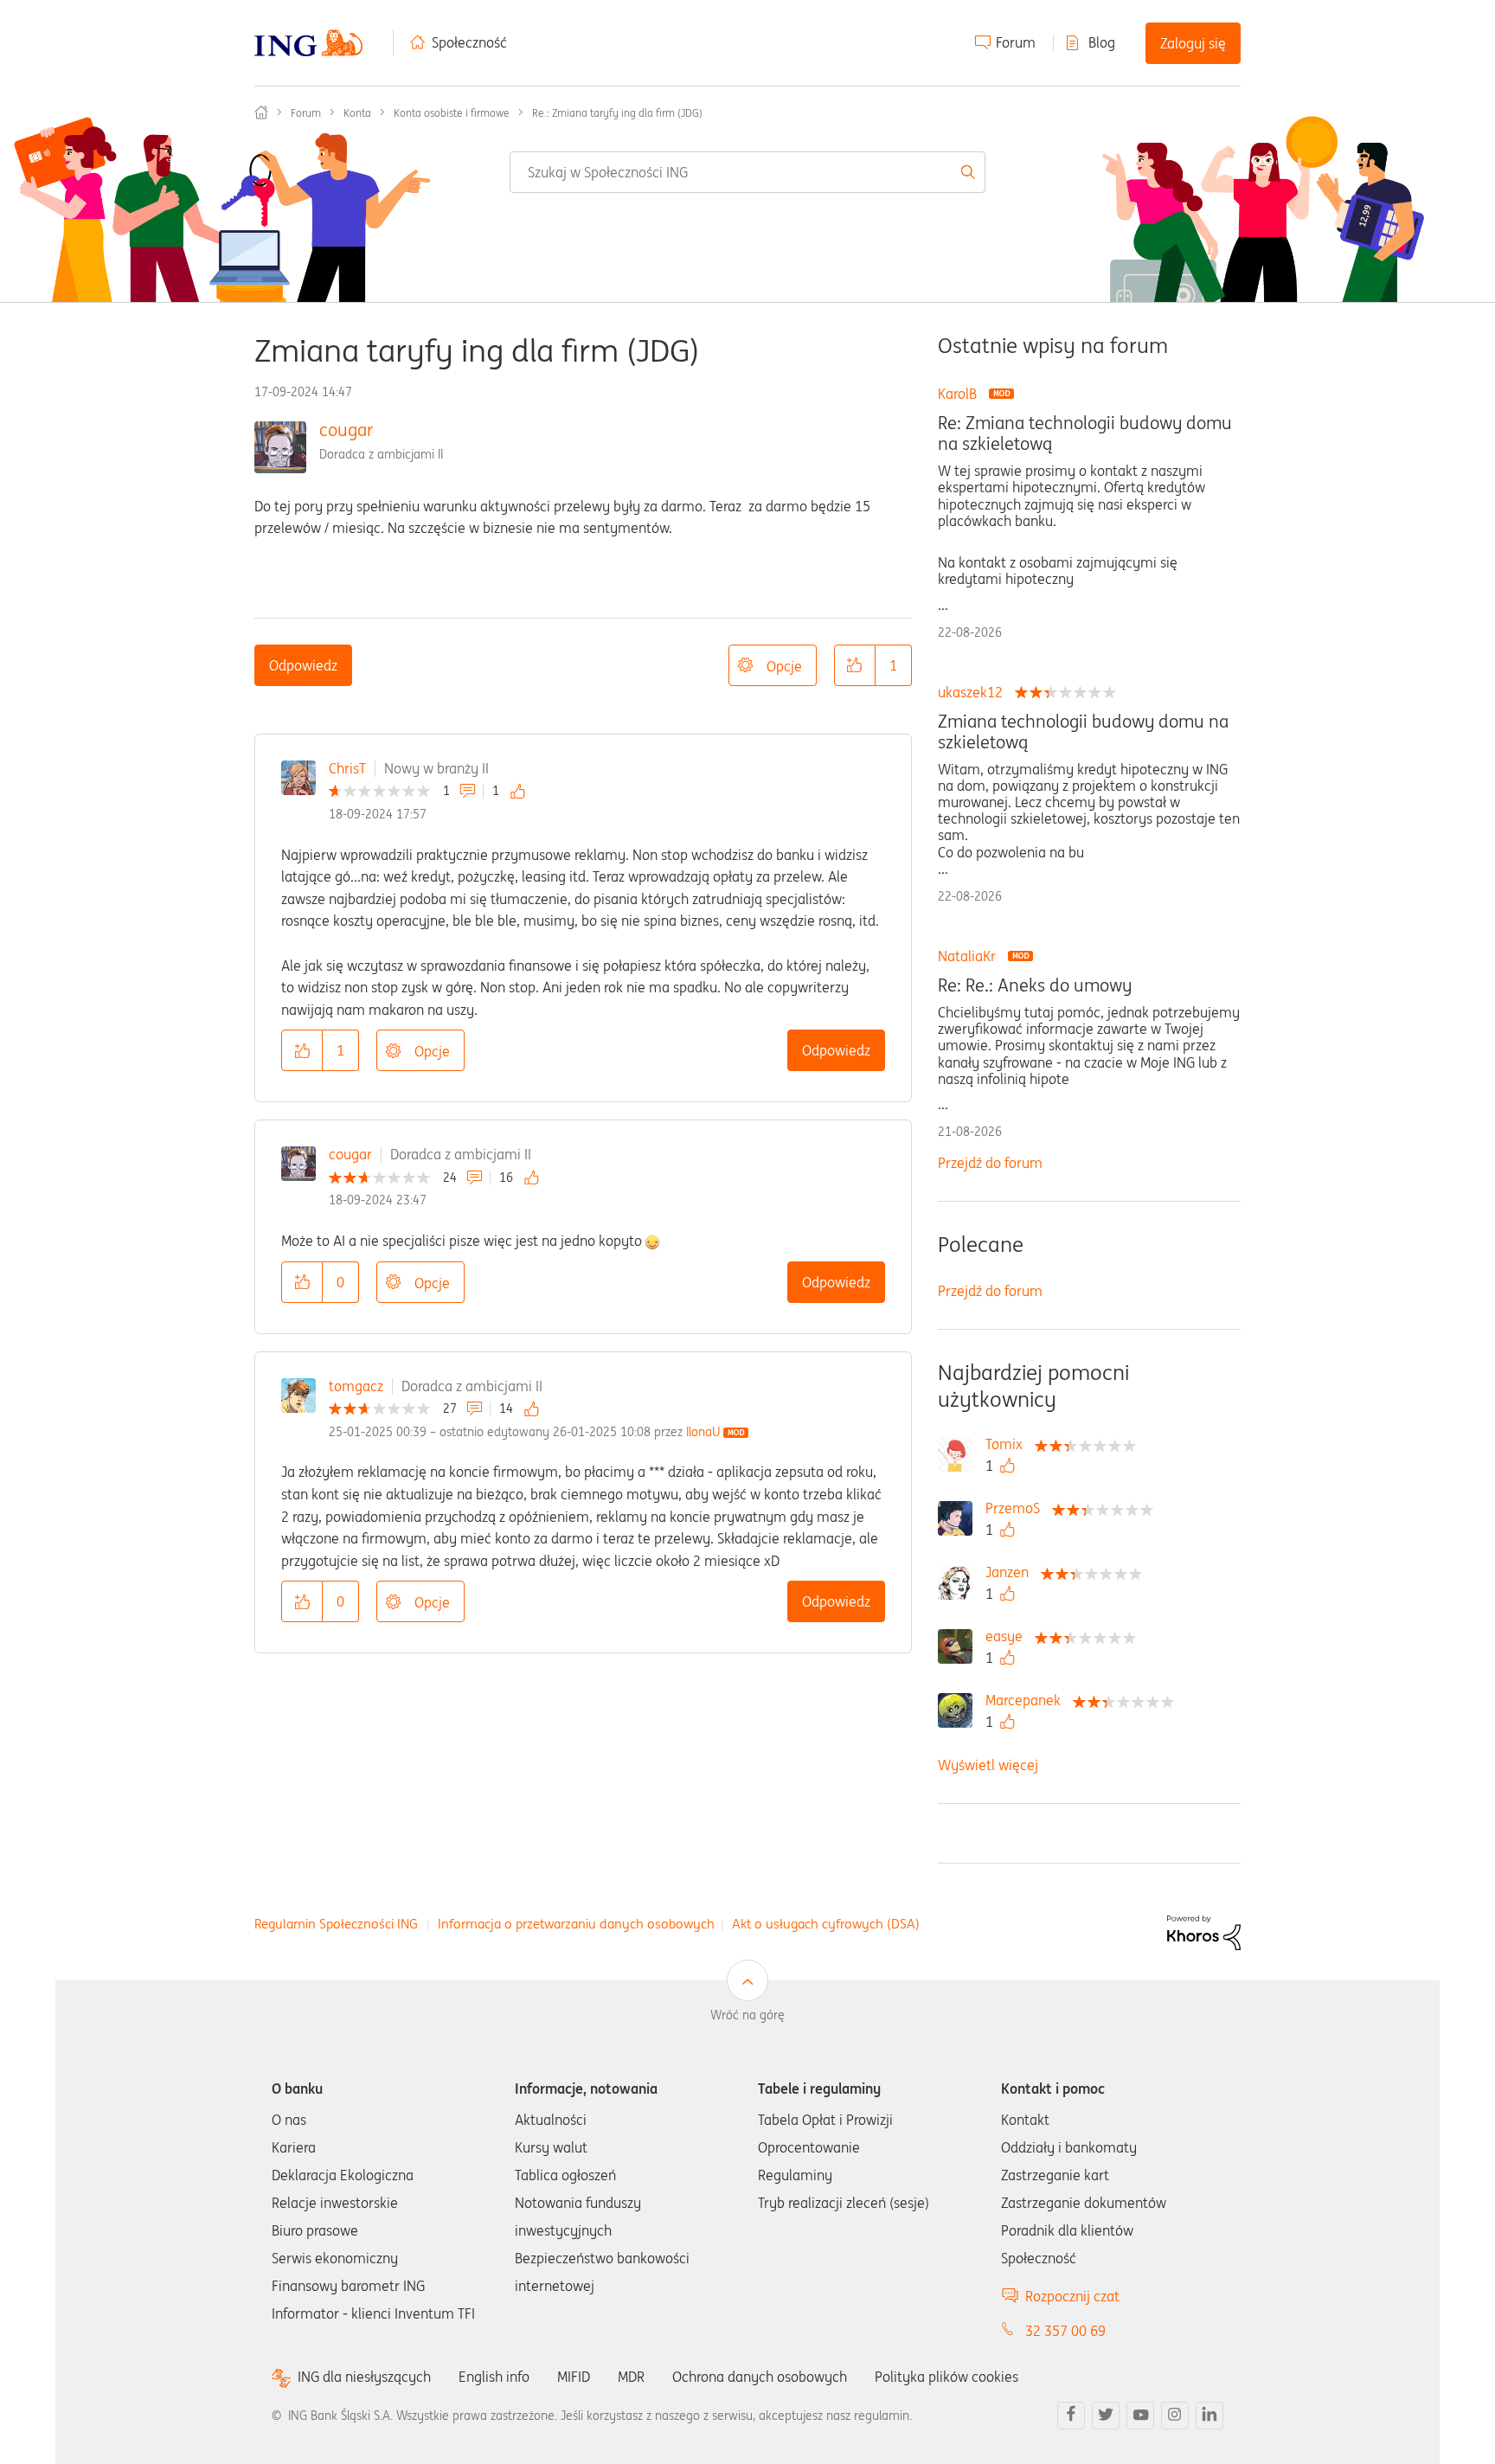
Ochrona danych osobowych (760, 2377)
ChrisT (347, 768)
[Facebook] (1071, 2416)
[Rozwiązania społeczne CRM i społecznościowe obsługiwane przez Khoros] (1204, 1931)
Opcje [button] (784, 666)
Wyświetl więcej (988, 1765)
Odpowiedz (303, 665)
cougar (346, 430)
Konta (357, 113)
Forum (1016, 42)
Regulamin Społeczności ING (336, 1924)
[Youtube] (1140, 2416)
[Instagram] (1175, 2416)
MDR (631, 2377)
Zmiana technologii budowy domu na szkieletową (1083, 732)
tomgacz (356, 1386)
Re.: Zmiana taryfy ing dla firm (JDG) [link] (617, 113)
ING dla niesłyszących (364, 2377)
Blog (1102, 42)
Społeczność (469, 42)
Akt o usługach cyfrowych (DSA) (826, 1924)
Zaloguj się (1193, 43)
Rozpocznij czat (1072, 2296)
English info (494, 2377)
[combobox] (747, 172)
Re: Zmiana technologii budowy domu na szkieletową (1085, 433)
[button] (855, 665)
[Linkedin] (1209, 2416)
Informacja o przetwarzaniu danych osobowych (576, 1924)
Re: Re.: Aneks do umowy (1035, 985)
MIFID (574, 2377)
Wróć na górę (747, 2015)
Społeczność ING (261, 112)
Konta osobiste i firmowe (452, 113)
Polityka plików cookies (946, 2377)
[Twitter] (1106, 2416)
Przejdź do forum (990, 1163)
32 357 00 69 (1065, 2331)
